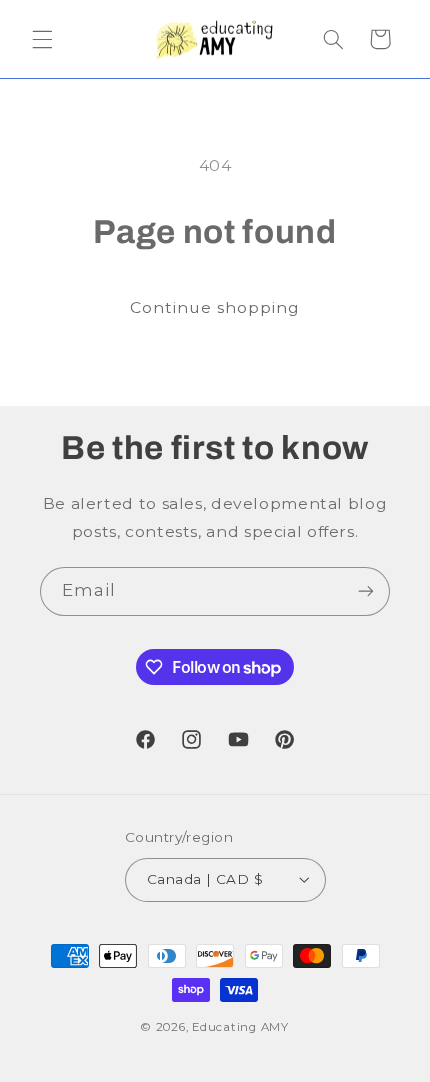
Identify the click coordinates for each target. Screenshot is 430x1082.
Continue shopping (215, 307)
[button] (42, 39)
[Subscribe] (366, 591)
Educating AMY (240, 1027)
